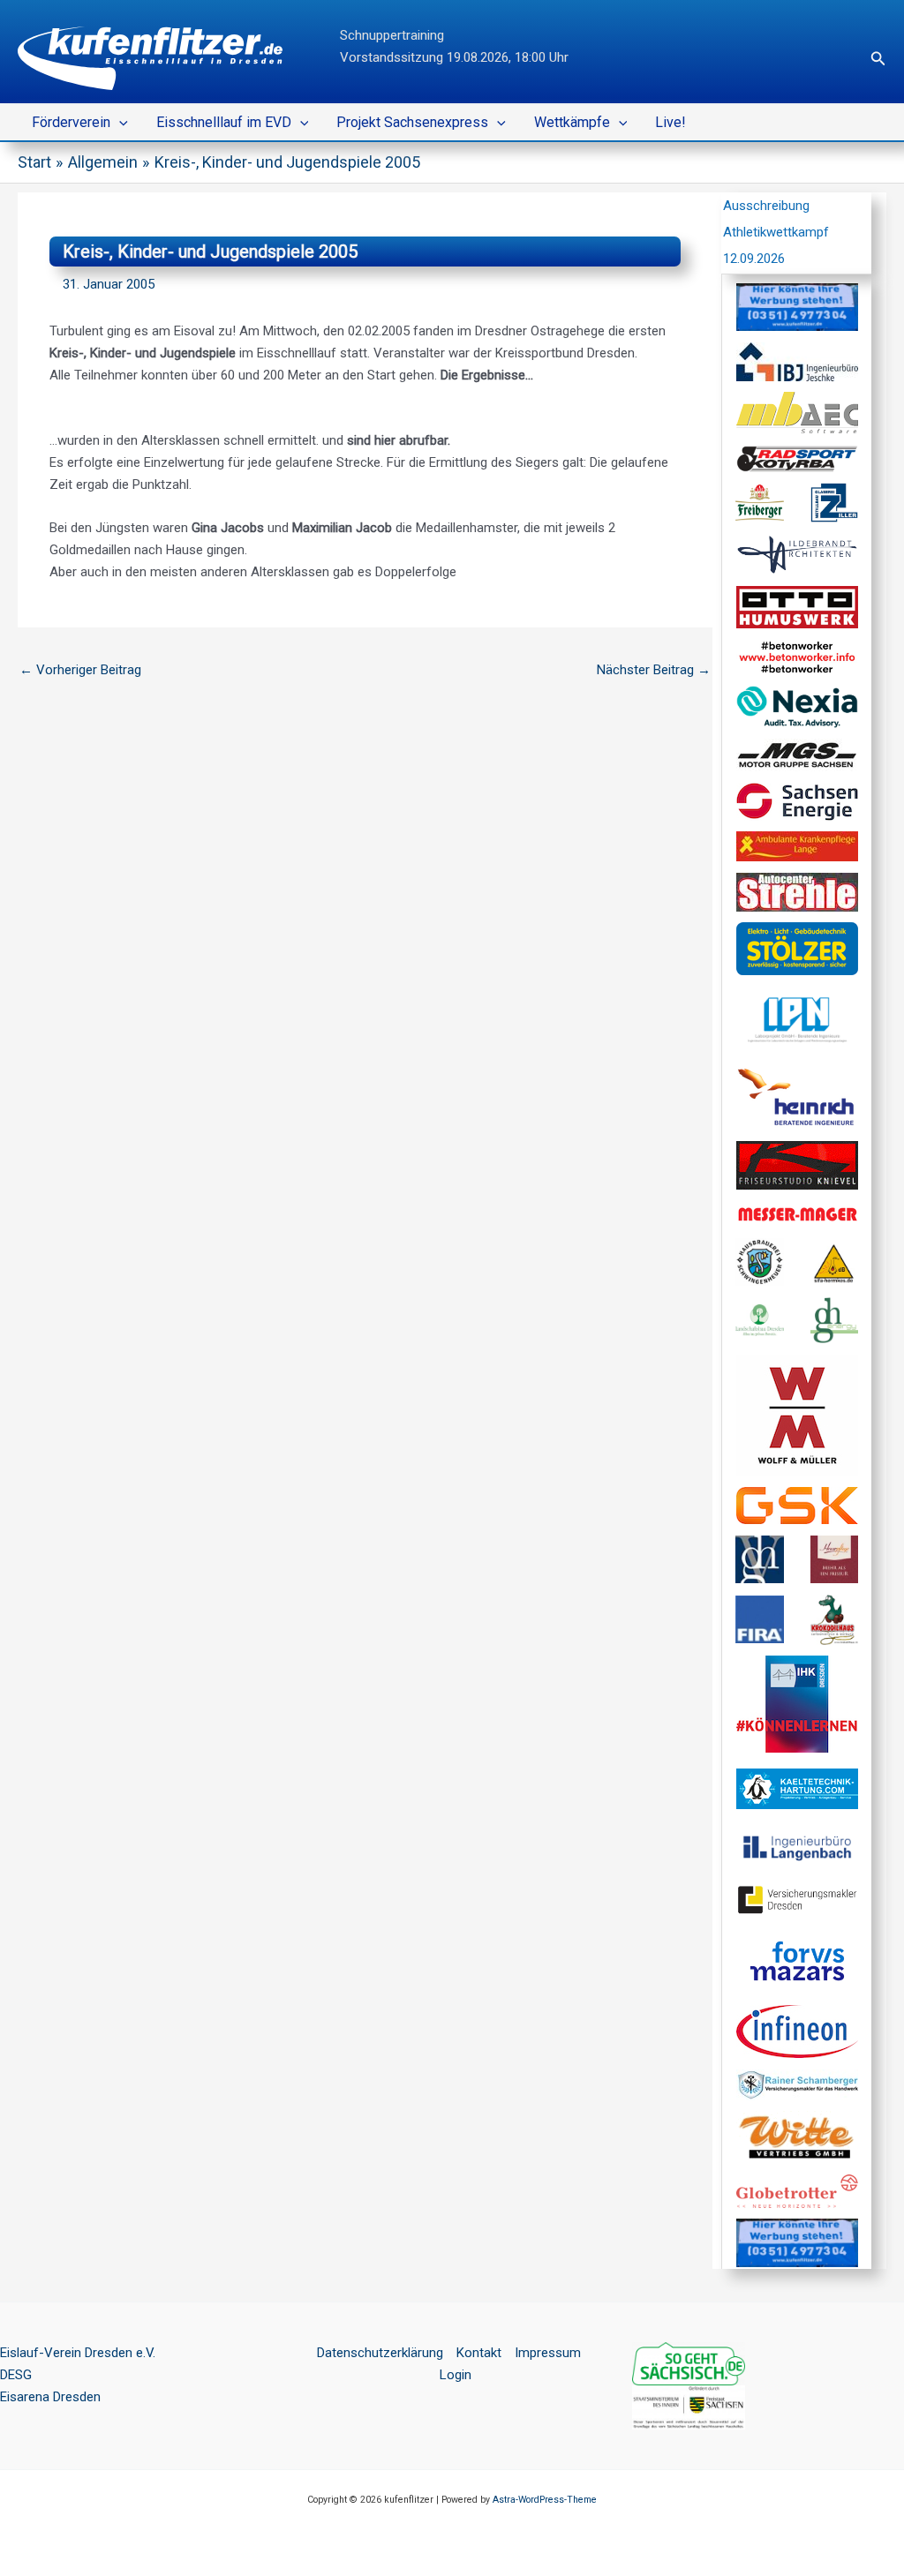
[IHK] (797, 1703)
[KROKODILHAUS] (835, 1618)
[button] (878, 59)
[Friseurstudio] (797, 1164)
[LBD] (760, 1319)
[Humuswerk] (797, 606)
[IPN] (797, 1020)
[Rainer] (797, 2084)
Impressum (548, 2353)
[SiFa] (835, 1261)
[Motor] (797, 755)
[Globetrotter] (797, 2190)
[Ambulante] (797, 845)
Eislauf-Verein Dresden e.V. (78, 2353)
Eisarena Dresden (50, 2397)
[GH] (760, 1558)
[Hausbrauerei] (760, 1261)
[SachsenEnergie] (797, 800)
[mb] (797, 412)
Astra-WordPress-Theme (545, 2500)
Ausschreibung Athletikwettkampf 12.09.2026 (776, 232)
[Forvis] (797, 1960)
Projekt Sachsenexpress (412, 122)
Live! (670, 122)
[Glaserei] (835, 502)
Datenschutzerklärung (380, 2353)
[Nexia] (797, 706)
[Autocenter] (797, 891)
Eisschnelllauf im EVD (224, 122)
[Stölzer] (797, 948)
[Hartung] (797, 1787)
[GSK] (797, 1505)
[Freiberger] (760, 502)
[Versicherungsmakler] (797, 1899)
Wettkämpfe (572, 122)
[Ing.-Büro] (797, 1848)
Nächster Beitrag (654, 670)
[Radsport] (797, 458)
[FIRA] (760, 1618)
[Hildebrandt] (797, 553)
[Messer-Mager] (797, 1213)
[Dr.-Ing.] (797, 1097)
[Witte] (797, 2137)
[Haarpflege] (835, 1558)
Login (456, 2375)
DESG (16, 2375)
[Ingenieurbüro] (797, 361)
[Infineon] (797, 2031)
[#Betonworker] (797, 656)
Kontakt (479, 2353)
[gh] (835, 1319)
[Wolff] (797, 1415)
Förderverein (71, 122)
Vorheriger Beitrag (80, 670)
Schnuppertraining (392, 35)
